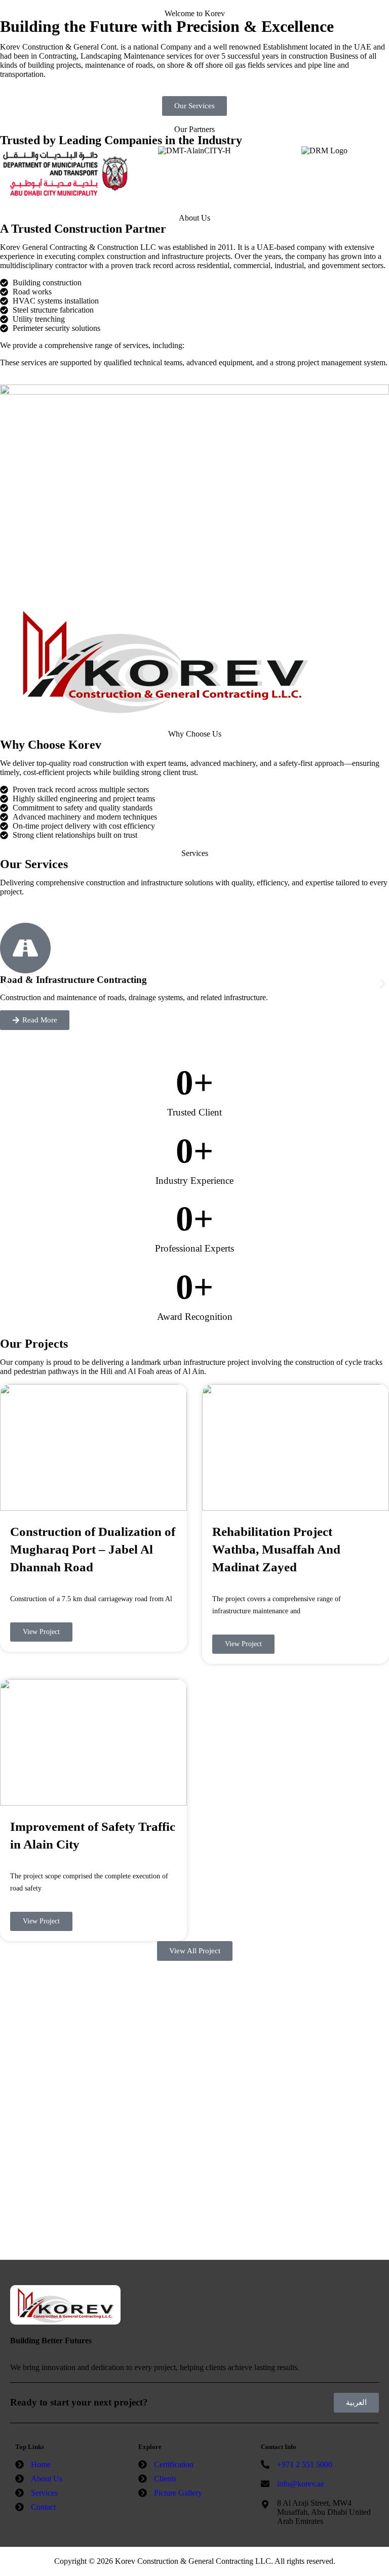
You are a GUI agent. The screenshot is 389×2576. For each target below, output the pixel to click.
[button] (6, 984)
